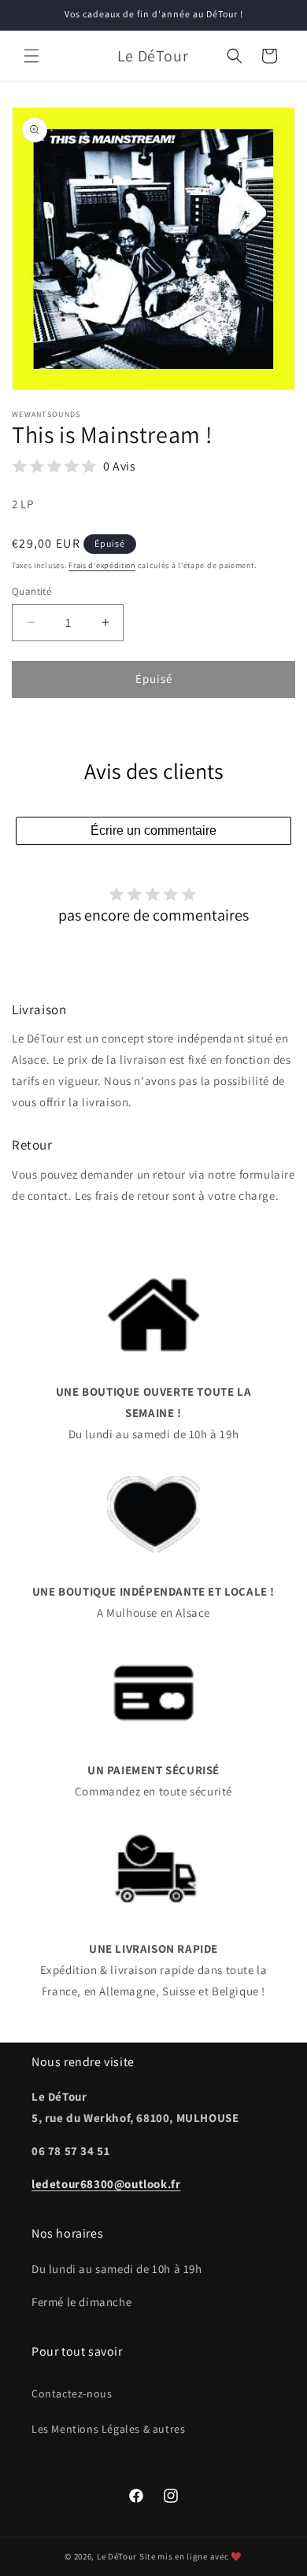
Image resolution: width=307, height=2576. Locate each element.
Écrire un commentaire (153, 830)
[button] (31, 56)
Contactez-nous (72, 2393)
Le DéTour (117, 2556)
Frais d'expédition (102, 565)
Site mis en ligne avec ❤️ (191, 2556)
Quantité (31, 591)
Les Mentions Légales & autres (108, 2429)
